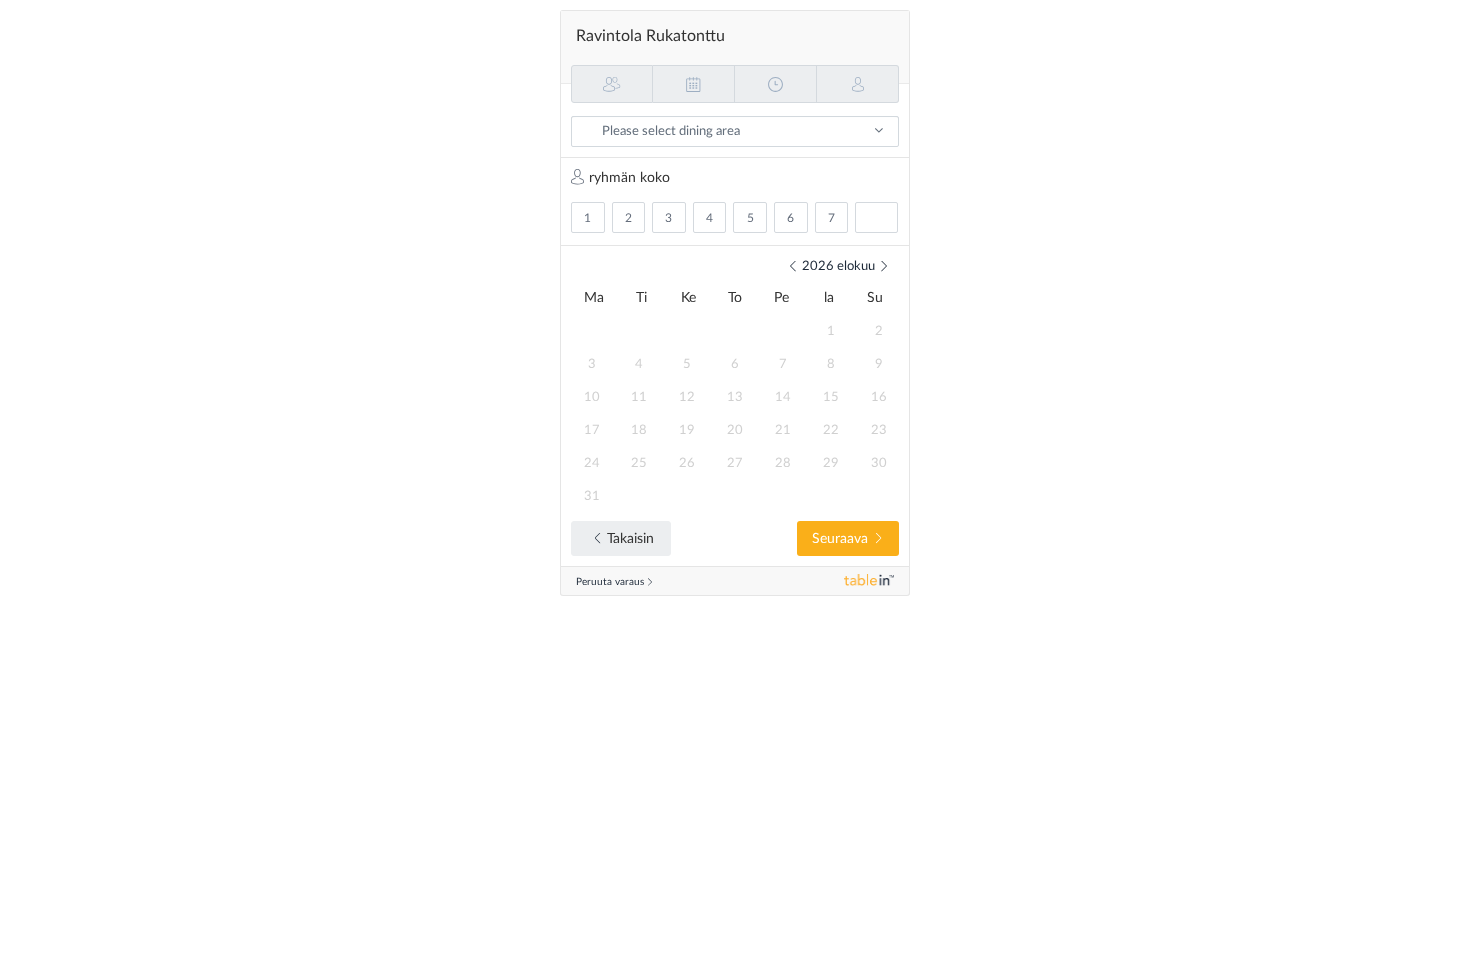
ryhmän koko (629, 178)
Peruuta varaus (610, 582)
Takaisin (630, 539)
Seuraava (840, 539)
